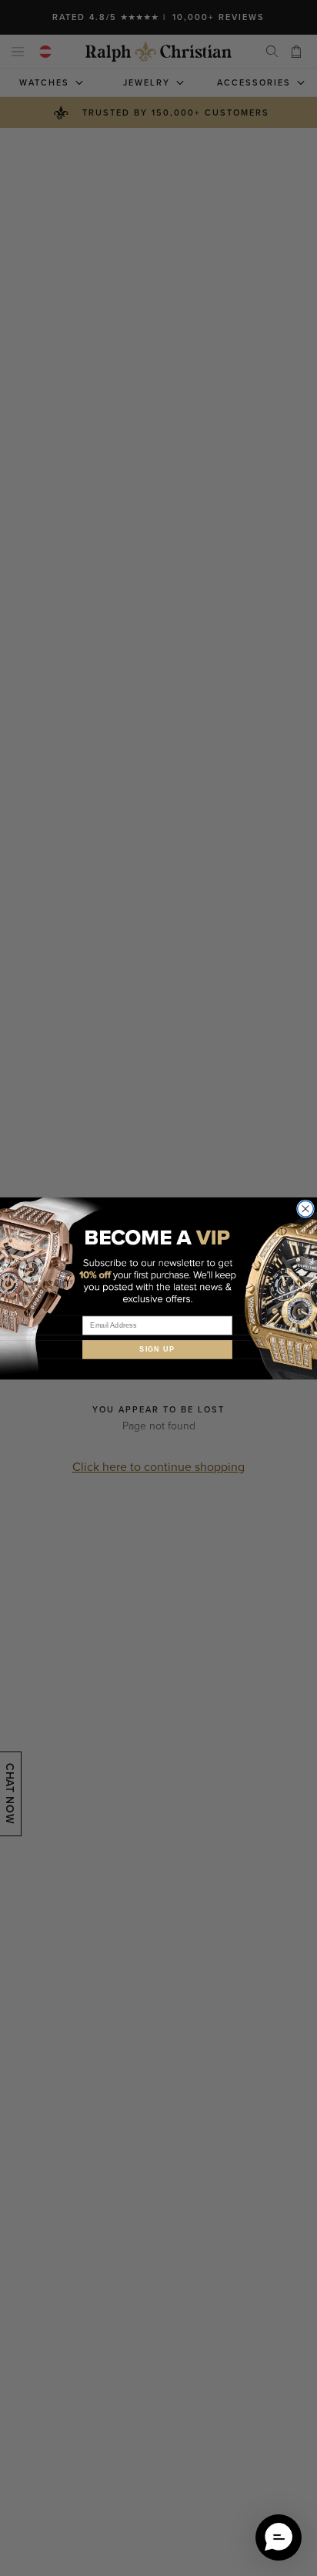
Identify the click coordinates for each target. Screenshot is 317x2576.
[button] (279, 2537)
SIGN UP (157, 1349)
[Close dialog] (306, 1209)
